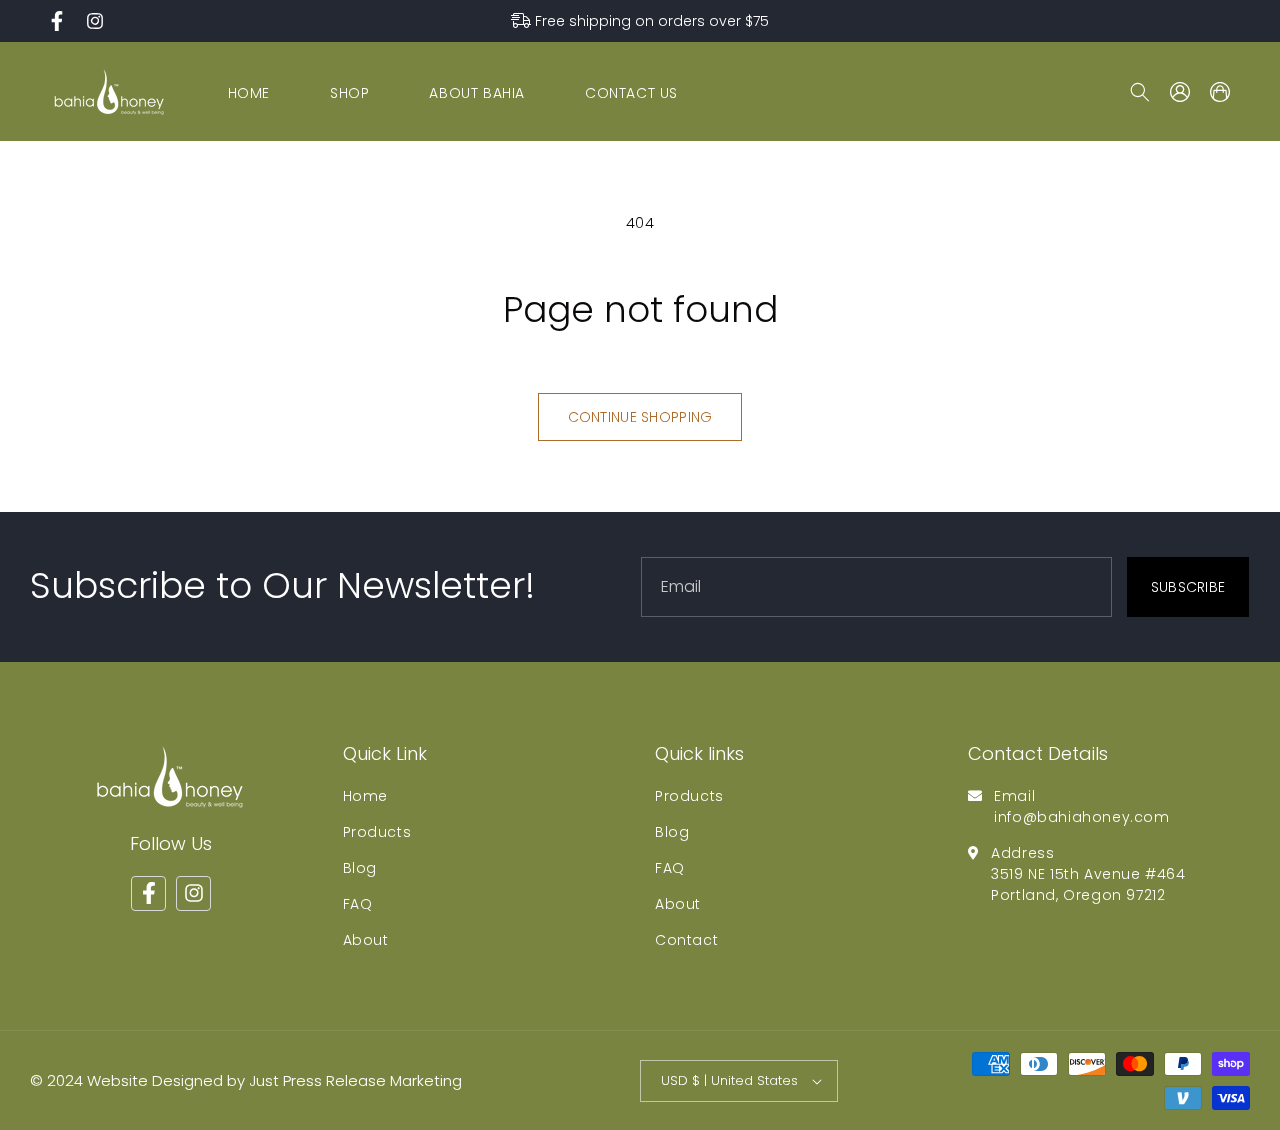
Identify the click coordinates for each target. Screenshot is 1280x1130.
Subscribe (1188, 586)
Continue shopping (640, 417)
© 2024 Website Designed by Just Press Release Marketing (246, 1080)
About (366, 939)
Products (377, 831)
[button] (1140, 92)
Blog (360, 867)
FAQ (358, 903)
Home (365, 795)
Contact (686, 939)
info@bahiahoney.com (1081, 816)
